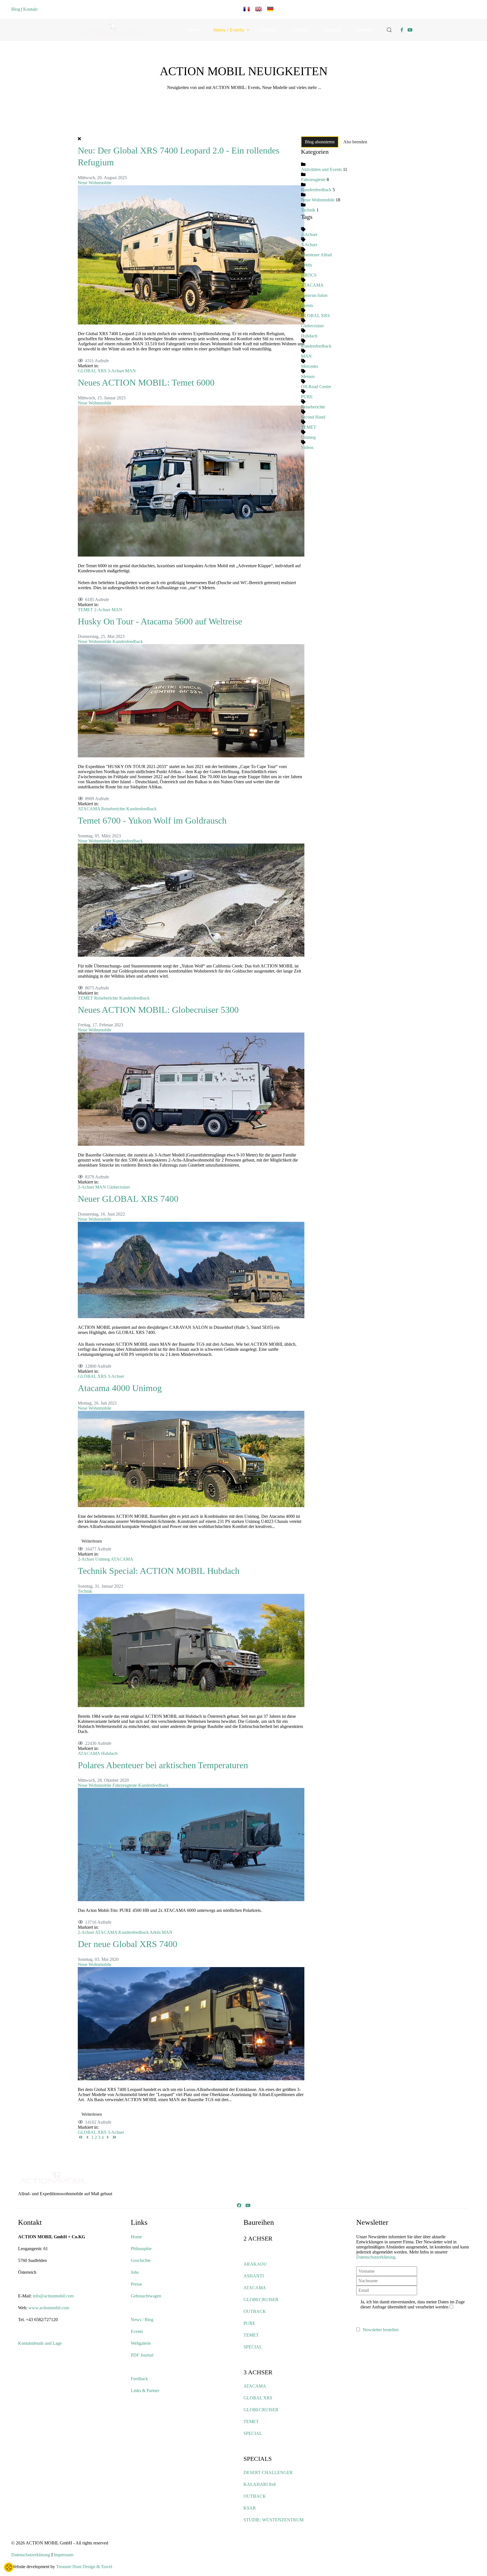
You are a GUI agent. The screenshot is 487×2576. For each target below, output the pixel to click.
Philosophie (141, 2249)
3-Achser (116, 371)
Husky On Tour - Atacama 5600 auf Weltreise (160, 621)
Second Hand (313, 417)
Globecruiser (119, 1187)
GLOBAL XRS (92, 371)
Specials (333, 30)
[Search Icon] (389, 30)
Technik (85, 1591)
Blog (16, 9)
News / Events (229, 30)
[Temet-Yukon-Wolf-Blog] (191, 899)
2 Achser (268, 30)
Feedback (139, 2379)
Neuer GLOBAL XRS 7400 (128, 1199)
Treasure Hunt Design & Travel (84, 2567)
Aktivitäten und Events (321, 169)
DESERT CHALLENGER (268, 2472)
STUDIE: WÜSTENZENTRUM (274, 2520)
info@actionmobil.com (53, 2296)
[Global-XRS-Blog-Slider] (191, 2023)
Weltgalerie (141, 2343)
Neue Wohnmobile (95, 183)
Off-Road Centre (316, 387)
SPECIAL (253, 2347)
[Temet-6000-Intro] (191, 480)
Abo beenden (355, 142)
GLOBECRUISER (261, 2300)
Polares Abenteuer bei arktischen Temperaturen (163, 1765)
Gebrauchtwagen (146, 2296)
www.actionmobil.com (49, 2308)
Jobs (135, 2272)
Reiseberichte (113, 809)
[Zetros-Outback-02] (191, 1650)
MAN (130, 371)
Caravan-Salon (314, 295)
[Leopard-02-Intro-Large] (191, 254)
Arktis (155, 1932)
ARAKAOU (255, 2264)
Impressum (64, 2555)
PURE (307, 397)
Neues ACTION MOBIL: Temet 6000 (146, 382)
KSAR (250, 2508)
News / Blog (142, 2320)
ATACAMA (89, 809)
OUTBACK (255, 2311)
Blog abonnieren (320, 142)
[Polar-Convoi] (191, 1844)
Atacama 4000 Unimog (120, 1388)
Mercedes (310, 366)
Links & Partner (145, 2391)
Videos (307, 447)
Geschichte (141, 2260)
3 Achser (301, 30)
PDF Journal (142, 2355)
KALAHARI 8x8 (260, 2484)
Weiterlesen (92, 1541)
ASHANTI (254, 2276)
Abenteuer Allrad (316, 255)
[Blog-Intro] (191, 1270)
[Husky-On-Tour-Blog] (191, 700)
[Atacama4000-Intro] (191, 1459)
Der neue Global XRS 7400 (128, 1944)
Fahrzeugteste (125, 1785)
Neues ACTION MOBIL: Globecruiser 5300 (158, 1010)
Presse (136, 2284)
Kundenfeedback (128, 641)
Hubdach (109, 1753)
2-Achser (102, 610)
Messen (308, 376)
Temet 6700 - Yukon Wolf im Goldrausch (152, 820)
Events (307, 305)
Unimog (103, 1559)
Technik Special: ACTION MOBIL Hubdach (159, 1571)
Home (193, 30)
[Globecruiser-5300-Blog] (191, 1089)
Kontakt (30, 9)
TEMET (85, 610)
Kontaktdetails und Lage (40, 2343)
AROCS (309, 275)
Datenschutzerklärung (376, 2257)
